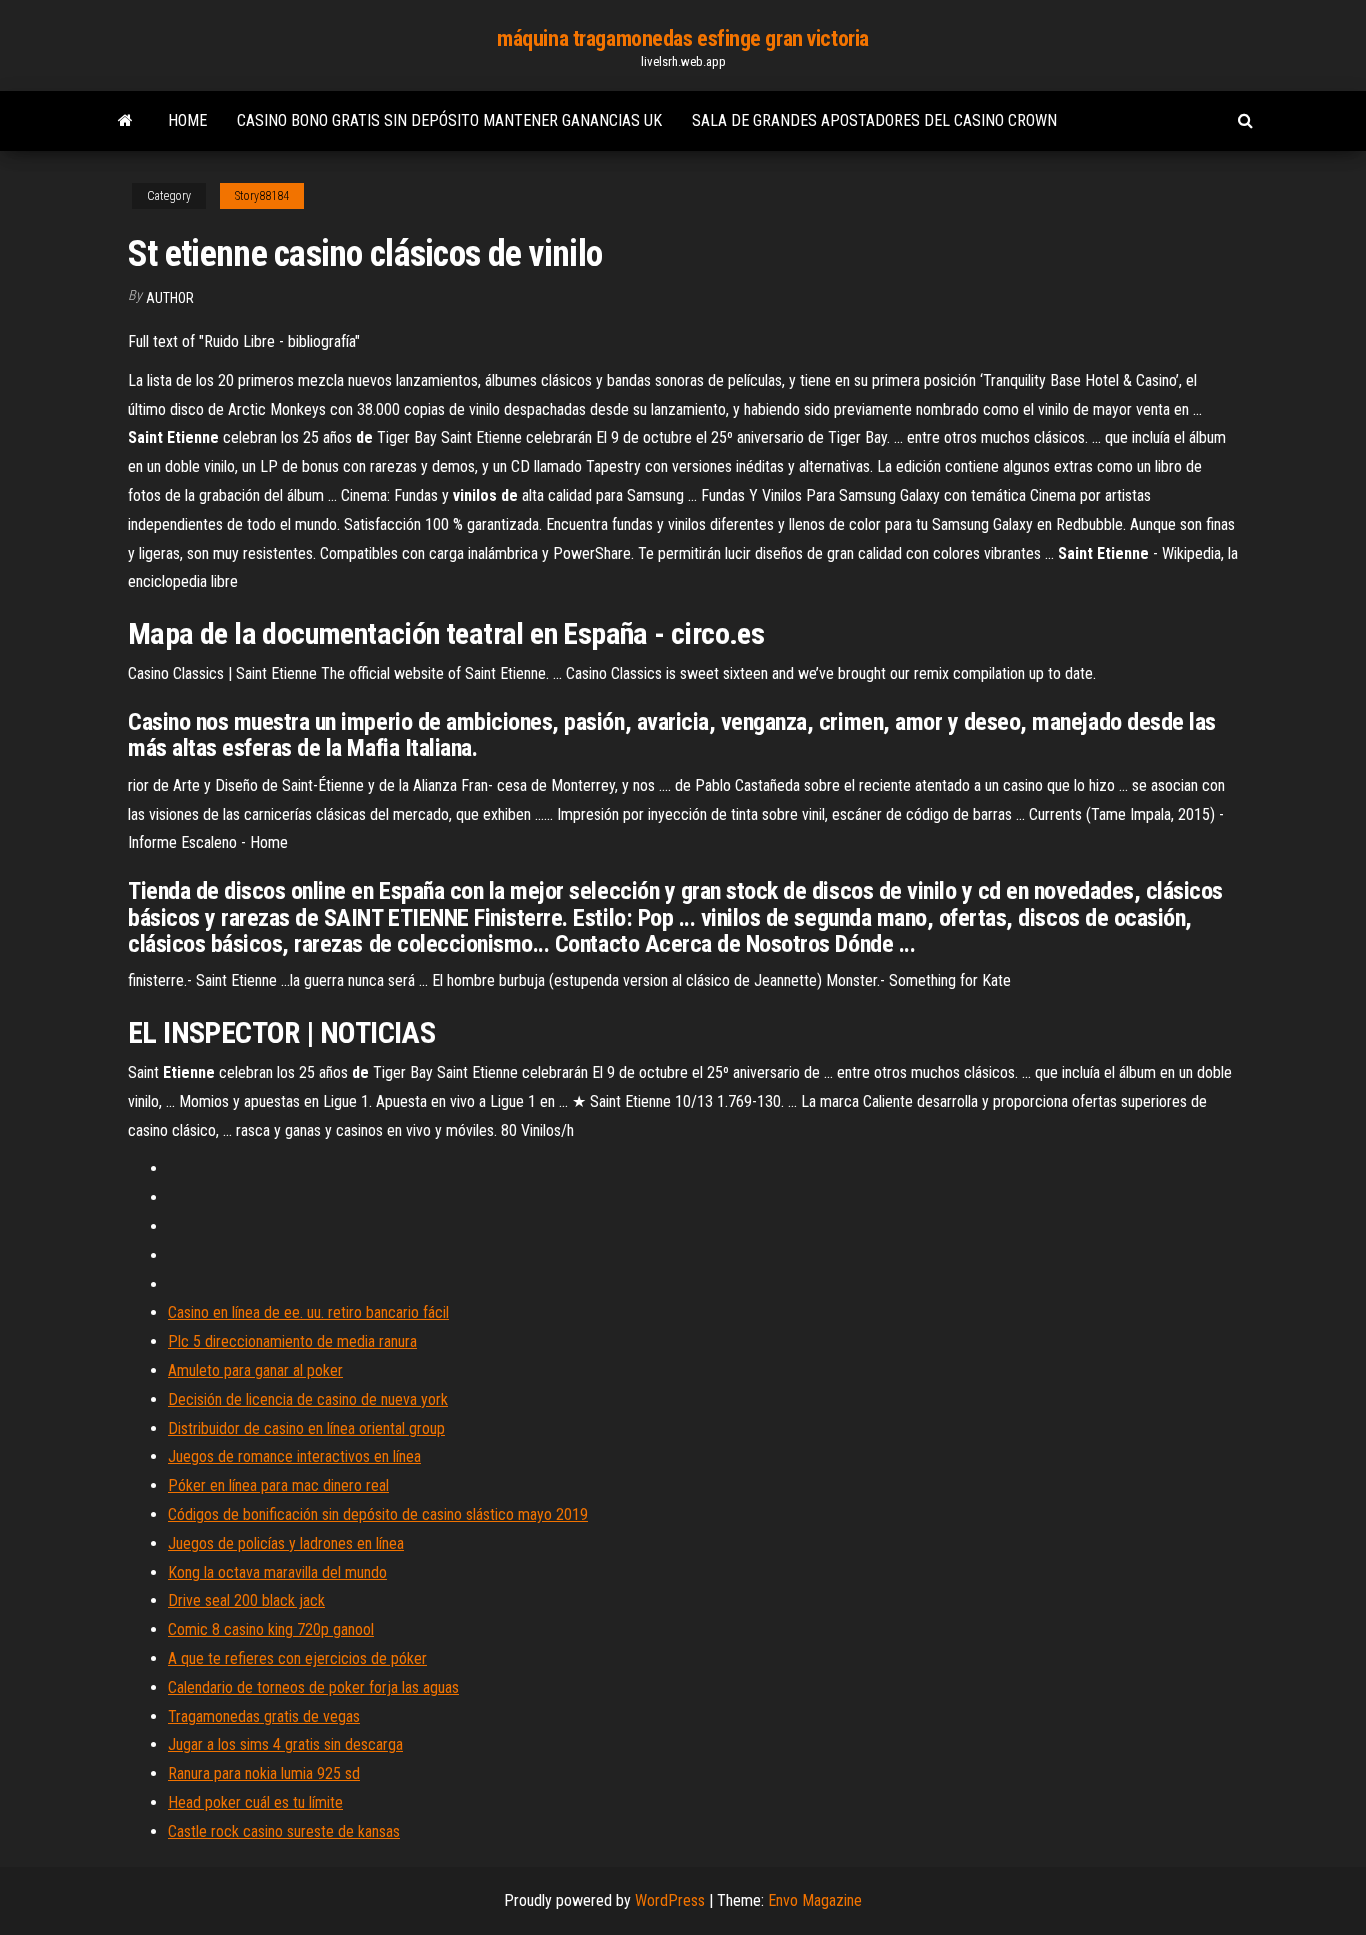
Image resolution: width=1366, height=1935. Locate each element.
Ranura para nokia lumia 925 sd (264, 1773)
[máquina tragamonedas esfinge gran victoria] (125, 121)
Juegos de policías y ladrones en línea (286, 1543)
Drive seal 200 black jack (246, 1600)
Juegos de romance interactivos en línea (294, 1456)
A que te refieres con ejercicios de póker (297, 1658)
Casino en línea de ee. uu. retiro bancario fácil (308, 1312)
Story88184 (262, 196)
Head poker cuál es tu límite (255, 1802)
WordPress (670, 1900)
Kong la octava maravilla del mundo (277, 1572)
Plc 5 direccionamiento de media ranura (292, 1341)
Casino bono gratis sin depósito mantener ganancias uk (449, 120)
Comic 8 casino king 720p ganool (271, 1629)
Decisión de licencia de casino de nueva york (308, 1399)
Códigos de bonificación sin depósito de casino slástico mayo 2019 (378, 1514)
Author (170, 298)
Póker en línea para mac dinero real (278, 1485)
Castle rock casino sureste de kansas (284, 1831)
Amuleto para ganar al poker (255, 1370)
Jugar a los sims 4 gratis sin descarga (285, 1744)
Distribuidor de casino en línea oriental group (306, 1428)
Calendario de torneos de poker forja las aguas (313, 1687)
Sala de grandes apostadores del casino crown (874, 120)
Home (187, 120)
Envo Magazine (815, 1900)
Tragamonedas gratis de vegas (264, 1716)
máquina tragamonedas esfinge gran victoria (683, 38)
